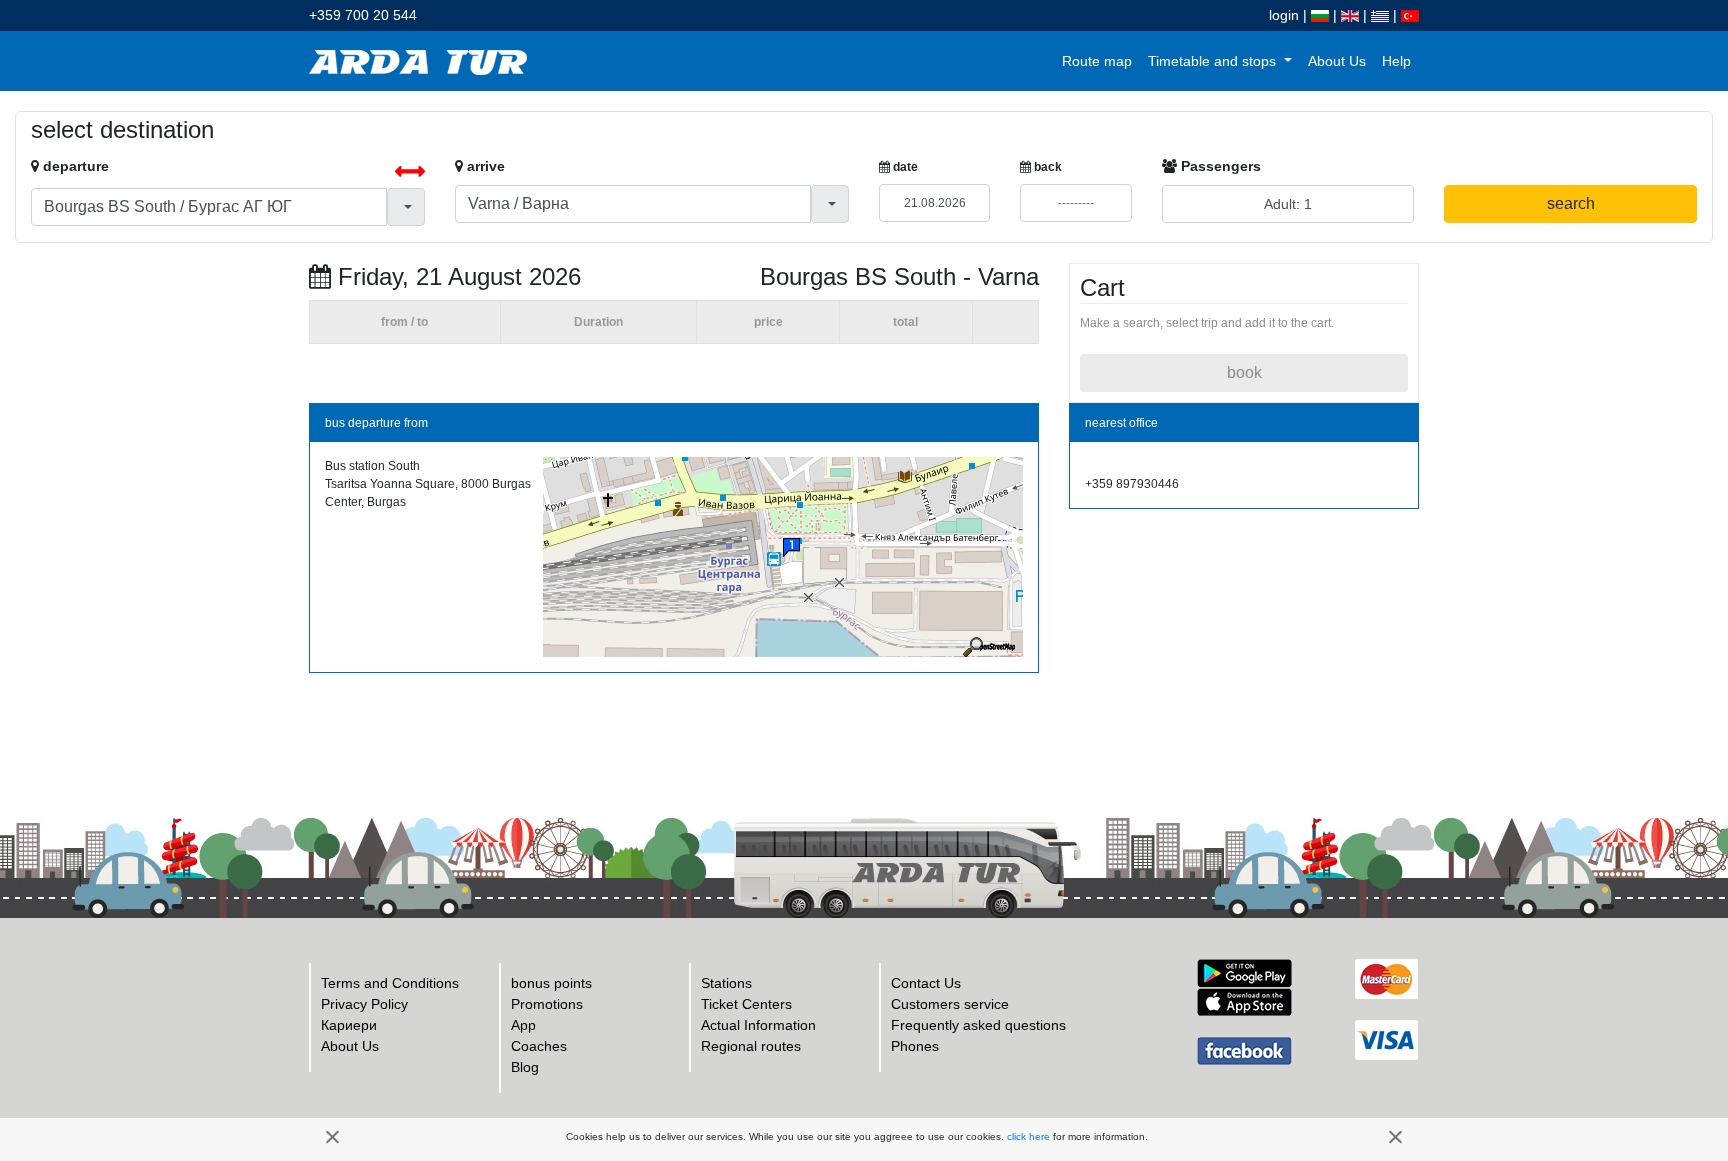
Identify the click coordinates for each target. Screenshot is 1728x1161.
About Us (1337, 61)
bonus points (551, 983)
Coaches (539, 1046)
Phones (915, 1046)
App (523, 1025)
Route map (1097, 61)
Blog (525, 1067)
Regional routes (751, 1046)
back (1046, 167)
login (1284, 15)
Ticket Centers (746, 1004)
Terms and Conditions (390, 983)
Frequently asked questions (978, 1025)
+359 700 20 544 (363, 15)
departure (74, 166)
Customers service (950, 1004)
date (904, 167)
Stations (726, 983)
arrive (484, 166)
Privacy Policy (364, 1004)
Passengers (1219, 166)
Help (1396, 61)
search (1571, 203)
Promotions (547, 1004)
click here (1028, 1136)
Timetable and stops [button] (1214, 61)
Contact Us (926, 983)
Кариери (349, 1025)
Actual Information (758, 1025)
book (1244, 372)
